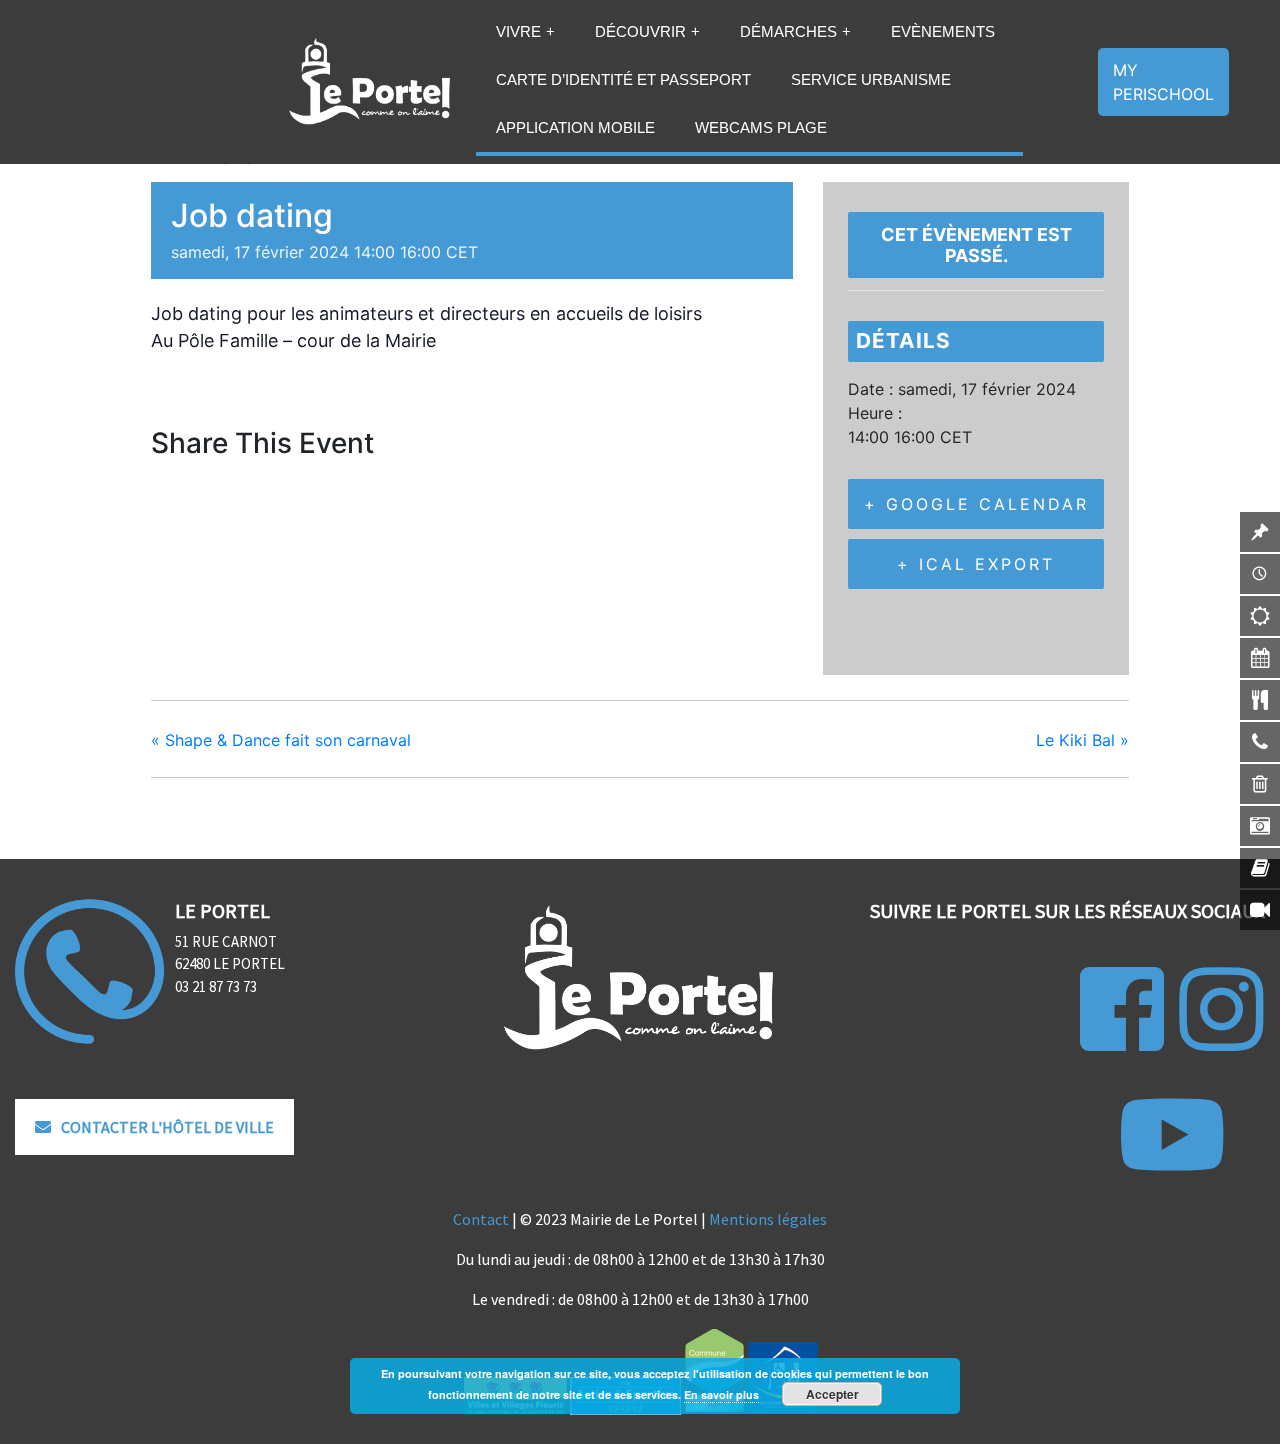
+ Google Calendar (976, 504)
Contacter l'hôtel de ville (167, 1127)
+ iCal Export (976, 564)
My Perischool (1163, 82)
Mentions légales (768, 1219)
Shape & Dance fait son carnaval (281, 740)
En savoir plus (721, 1394)
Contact (481, 1219)
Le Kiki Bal (1082, 740)
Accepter (832, 1394)
